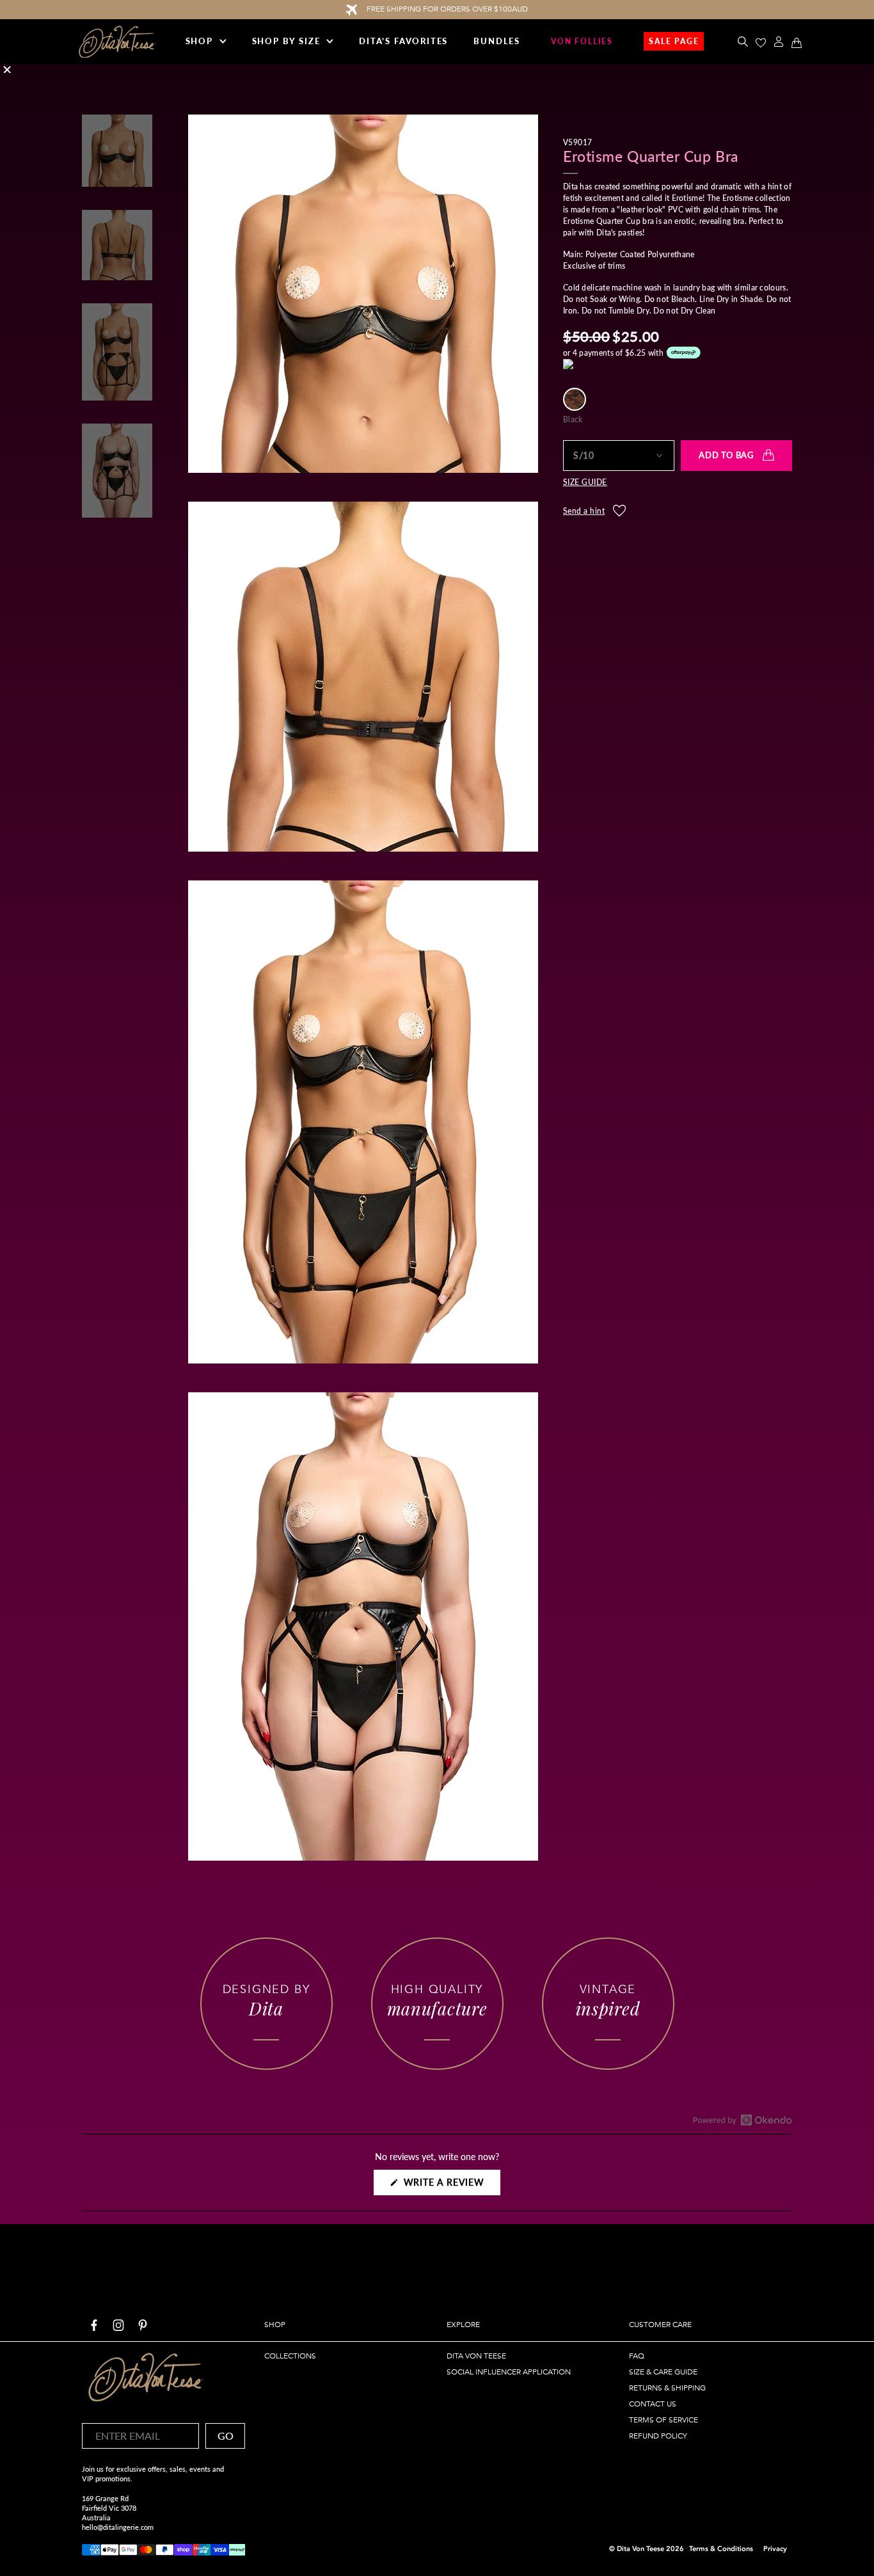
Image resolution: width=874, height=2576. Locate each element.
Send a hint (584, 511)
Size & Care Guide (663, 2372)
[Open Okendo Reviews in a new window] (743, 2120)
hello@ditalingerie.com (118, 2527)
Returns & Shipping (667, 2388)
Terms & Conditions (721, 2549)
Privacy (775, 2549)
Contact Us (653, 2404)
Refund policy (658, 2436)
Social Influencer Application (509, 2372)
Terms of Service (663, 2420)
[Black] (575, 399)
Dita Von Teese (476, 2356)
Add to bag (726, 455)
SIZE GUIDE (585, 482)
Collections (290, 2356)
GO (226, 2436)
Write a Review (450, 2186)
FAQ (637, 2356)
